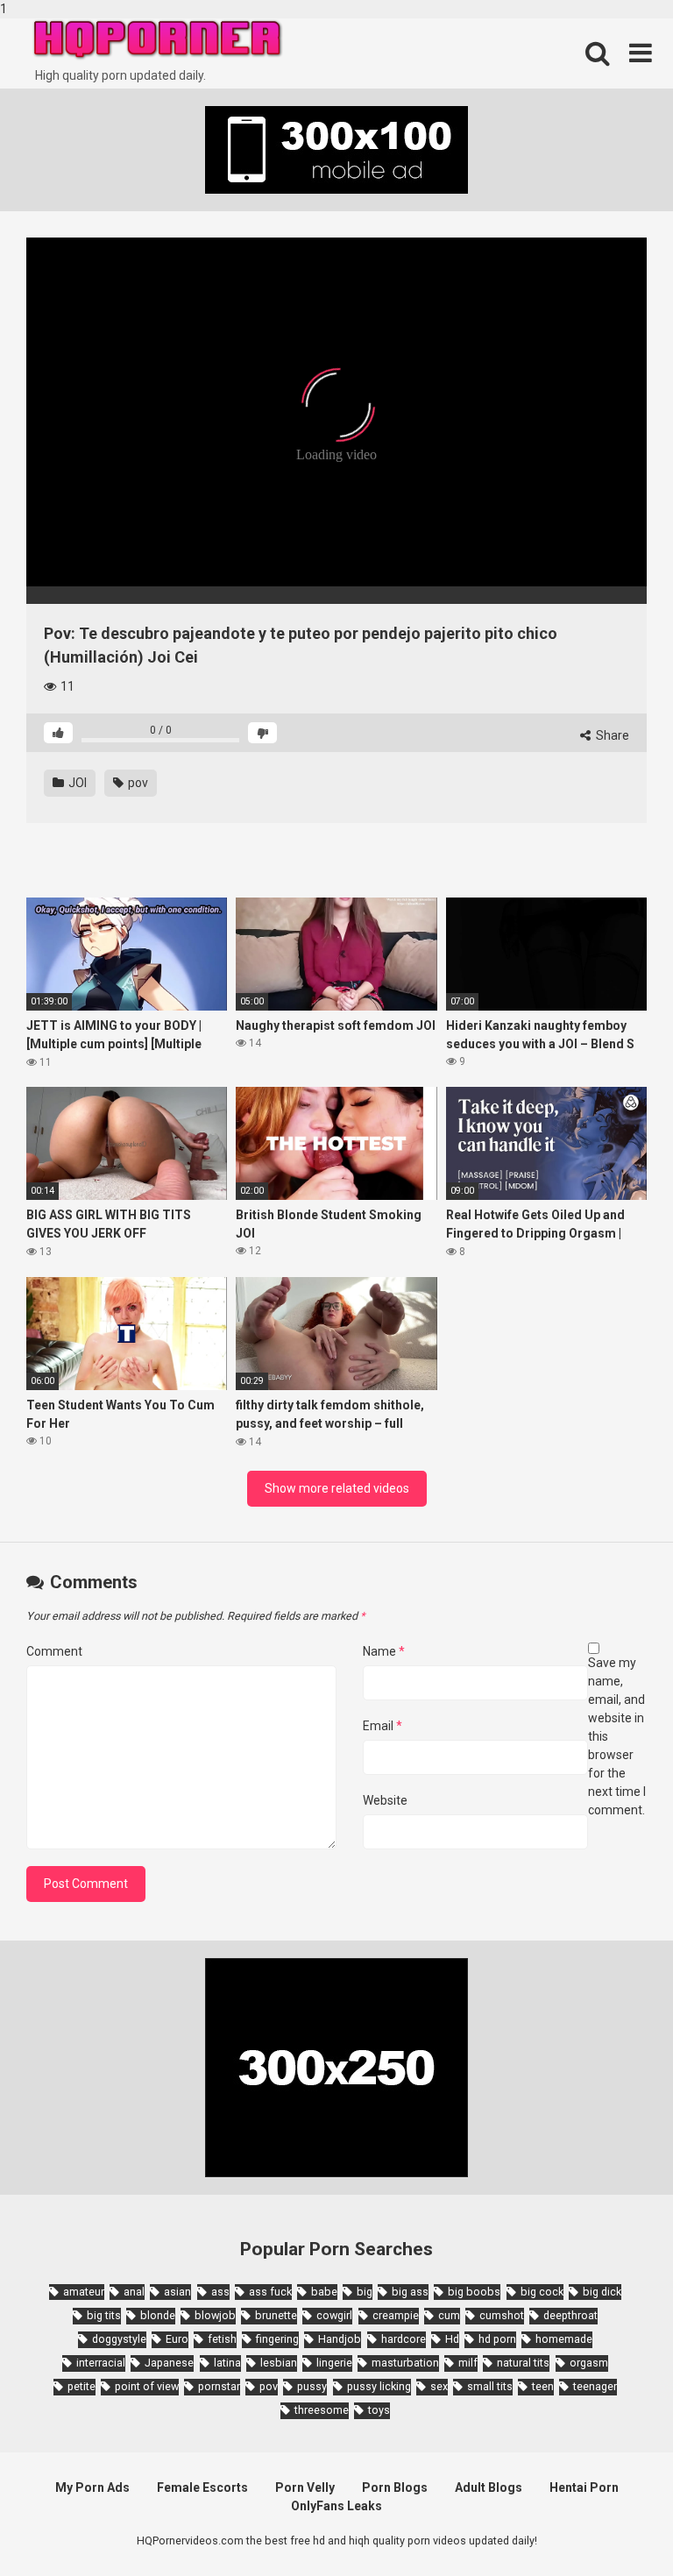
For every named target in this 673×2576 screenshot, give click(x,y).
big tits (104, 2315)
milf (468, 2363)
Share (611, 735)
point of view (147, 2386)
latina (227, 2363)
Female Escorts (202, 2487)
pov (137, 783)
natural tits (523, 2363)
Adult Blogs (489, 2487)
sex (439, 2386)
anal (134, 2292)
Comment (54, 1651)
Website (385, 1800)
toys (379, 2410)
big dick (602, 2292)
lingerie (334, 2363)
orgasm (589, 2363)
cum (449, 2315)
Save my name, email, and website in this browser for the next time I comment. (617, 1736)
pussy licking (379, 2386)
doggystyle (119, 2339)
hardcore (404, 2339)
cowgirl (334, 2315)
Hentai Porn (584, 2487)
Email (383, 1726)
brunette (276, 2315)
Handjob (340, 2339)
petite (81, 2386)
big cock (542, 2292)
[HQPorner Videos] (158, 40)
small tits (490, 2386)
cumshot (502, 2315)
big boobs (474, 2292)
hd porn (497, 2339)
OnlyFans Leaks (336, 2506)
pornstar (219, 2386)
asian (177, 2292)
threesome (322, 2410)
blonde (158, 2315)
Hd (452, 2339)
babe (324, 2292)
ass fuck (270, 2292)
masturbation (405, 2363)
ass (220, 2292)
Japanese (169, 2363)
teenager (595, 2386)
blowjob (215, 2315)
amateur (84, 2292)
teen (543, 2386)
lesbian (279, 2363)
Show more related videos (337, 1488)
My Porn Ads (92, 2487)
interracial (101, 2363)
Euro (177, 2339)
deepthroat (570, 2315)
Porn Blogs (395, 2487)
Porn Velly (305, 2487)
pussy (312, 2386)
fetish (222, 2339)
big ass (410, 2292)
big (365, 2292)
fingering (277, 2339)
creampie (396, 2315)
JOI (76, 783)
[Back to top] (614, 2526)
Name (384, 1651)
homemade (564, 2339)
